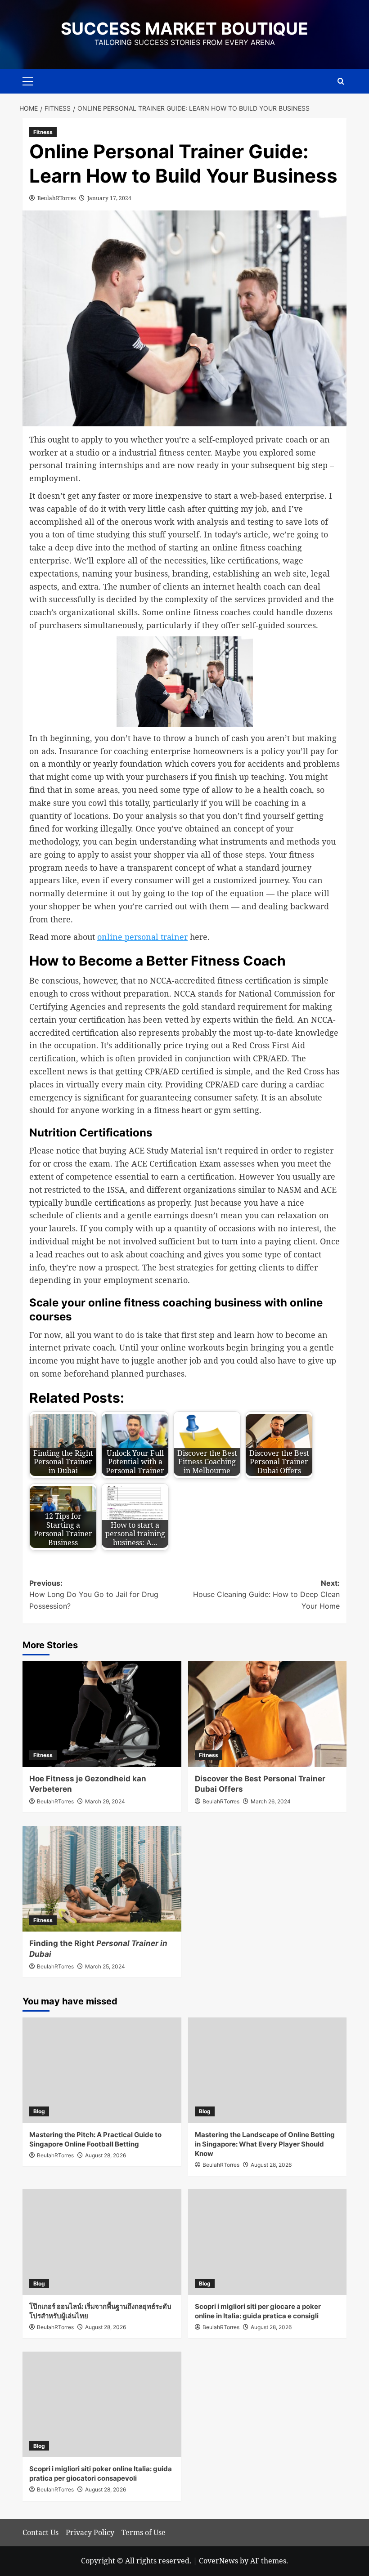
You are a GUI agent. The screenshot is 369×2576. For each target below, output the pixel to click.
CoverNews (218, 2561)
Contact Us (40, 2532)
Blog (39, 2111)
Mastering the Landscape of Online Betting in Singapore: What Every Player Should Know (265, 2144)
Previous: (94, 1594)
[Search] (341, 81)
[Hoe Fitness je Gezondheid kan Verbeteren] (102, 1714)
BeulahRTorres (56, 198)
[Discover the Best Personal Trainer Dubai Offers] (268, 1714)
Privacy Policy (90, 2532)
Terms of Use (144, 2532)
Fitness (43, 132)
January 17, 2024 (109, 198)
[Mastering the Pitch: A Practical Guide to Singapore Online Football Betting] (102, 2070)
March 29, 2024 (105, 1801)
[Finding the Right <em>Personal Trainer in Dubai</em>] (102, 1879)
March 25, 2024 (105, 1966)
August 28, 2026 (106, 2155)
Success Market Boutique (184, 29)
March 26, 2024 (271, 1801)
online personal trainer (142, 937)
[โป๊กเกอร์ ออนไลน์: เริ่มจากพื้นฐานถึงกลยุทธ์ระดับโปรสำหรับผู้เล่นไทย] (102, 2242)
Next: (266, 1594)
